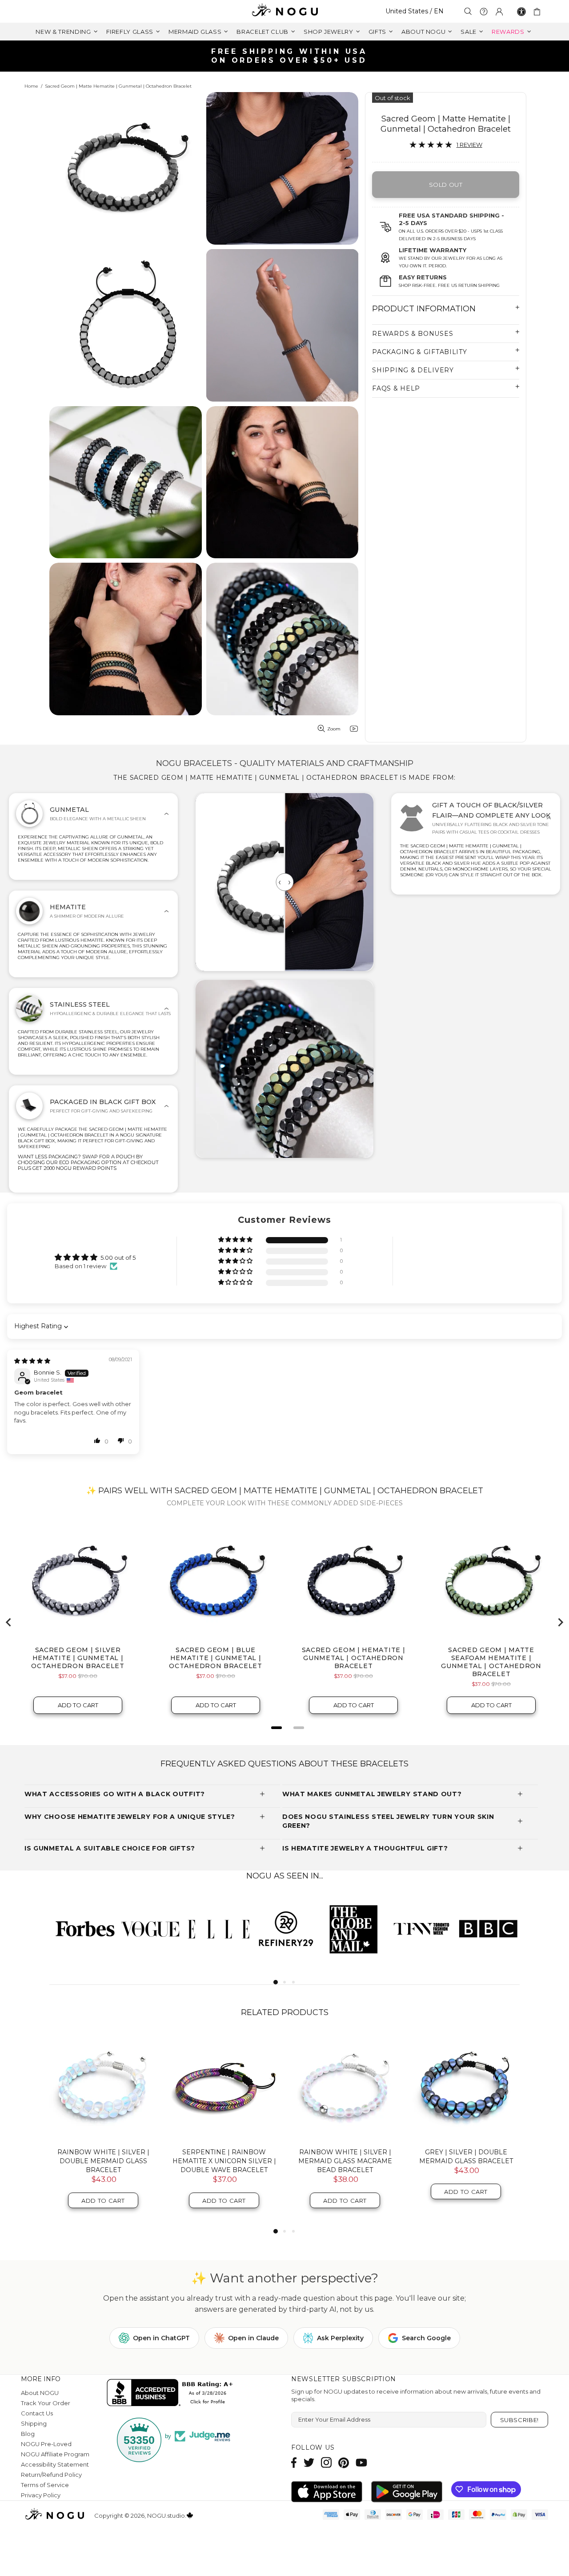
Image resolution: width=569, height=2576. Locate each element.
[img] (32, 1361)
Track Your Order (46, 2403)
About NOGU (40, 2393)
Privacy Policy (41, 2495)
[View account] (499, 12)
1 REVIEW (469, 145)
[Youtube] (361, 2462)
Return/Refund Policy (51, 2475)
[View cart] (539, 12)
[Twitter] (309, 2462)
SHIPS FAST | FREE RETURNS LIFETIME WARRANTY (288, 56)
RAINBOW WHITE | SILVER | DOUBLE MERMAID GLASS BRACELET (103, 2161)
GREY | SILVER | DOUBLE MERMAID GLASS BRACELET (466, 2157)
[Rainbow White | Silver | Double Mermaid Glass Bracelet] (103, 2087)
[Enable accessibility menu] (521, 12)
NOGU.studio (284, 11)
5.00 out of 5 (118, 1258)
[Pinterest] (344, 2462)
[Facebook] (294, 2462)
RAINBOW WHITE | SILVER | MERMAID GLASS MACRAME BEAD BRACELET (345, 2161)
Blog (28, 2434)
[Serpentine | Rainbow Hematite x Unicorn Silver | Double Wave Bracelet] (224, 2087)
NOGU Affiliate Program (55, 2454)
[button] (236, 1240)
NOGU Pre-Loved (46, 2444)
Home (31, 86)
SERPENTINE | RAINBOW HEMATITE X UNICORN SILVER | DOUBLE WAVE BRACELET (224, 2161)
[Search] (468, 11)
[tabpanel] (83, 1928)
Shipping (34, 2423)
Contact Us (37, 2413)
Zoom (334, 729)
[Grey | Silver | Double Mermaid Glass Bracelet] (466, 2087)
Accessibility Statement (55, 2464)
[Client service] (484, 12)
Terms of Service (45, 2485)
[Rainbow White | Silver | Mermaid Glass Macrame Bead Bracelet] (345, 2087)
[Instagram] (326, 2462)
